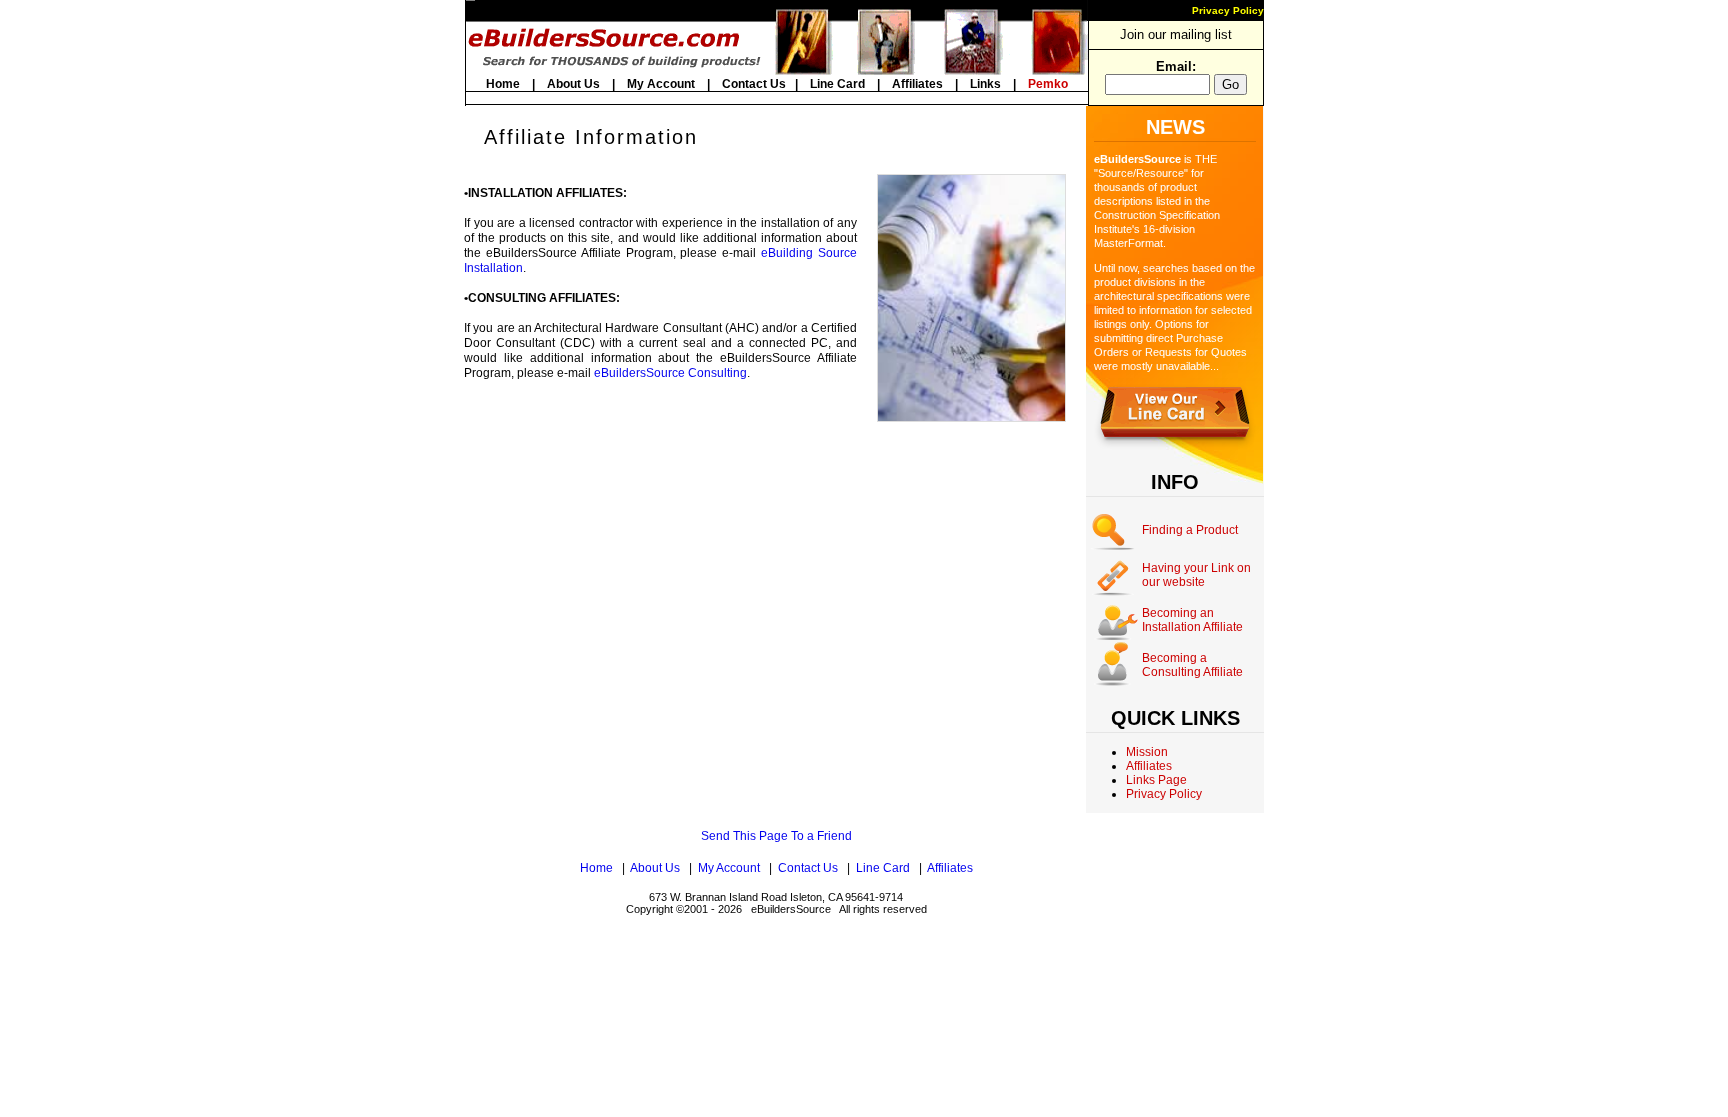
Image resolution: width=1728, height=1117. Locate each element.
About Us (573, 84)
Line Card (837, 84)
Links (985, 84)
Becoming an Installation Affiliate (1192, 620)
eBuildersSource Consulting (670, 373)
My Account (661, 84)
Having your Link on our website (1196, 575)
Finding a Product (1190, 530)
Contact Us (754, 84)
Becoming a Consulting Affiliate (1192, 665)
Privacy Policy (1228, 10)
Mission (1147, 752)
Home (503, 84)
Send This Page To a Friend (776, 836)
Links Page (1156, 780)
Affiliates (917, 84)
